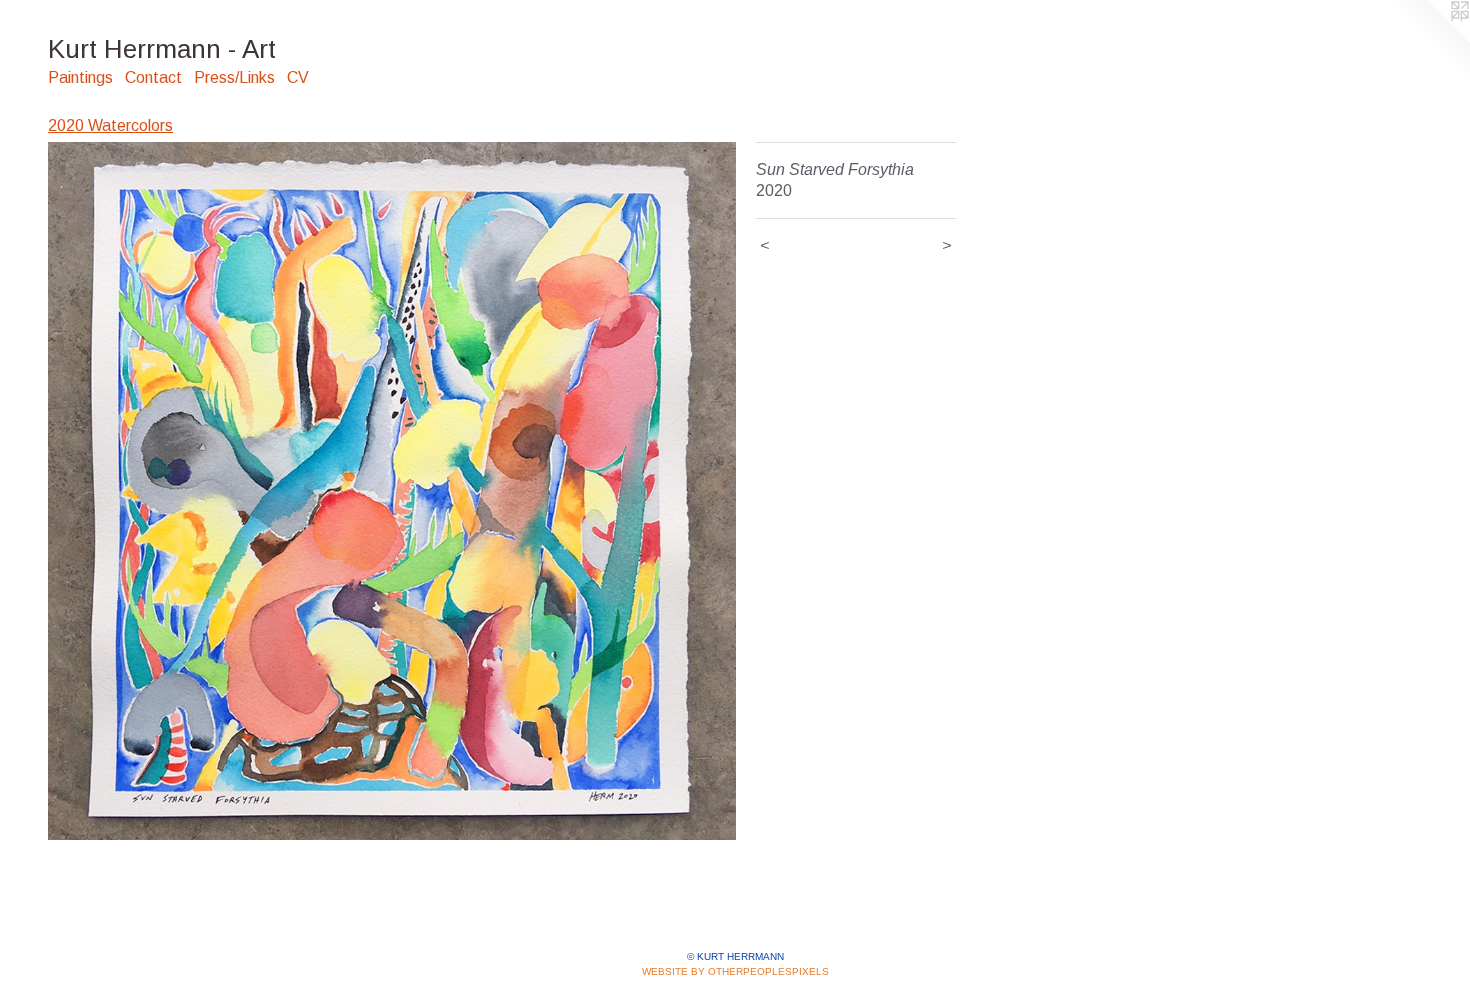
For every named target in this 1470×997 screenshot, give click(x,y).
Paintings (80, 77)
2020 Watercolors (110, 125)
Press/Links (234, 77)
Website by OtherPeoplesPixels (735, 971)
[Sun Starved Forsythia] (392, 491)
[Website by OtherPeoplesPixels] (1430, 40)
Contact (153, 77)
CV (298, 77)
